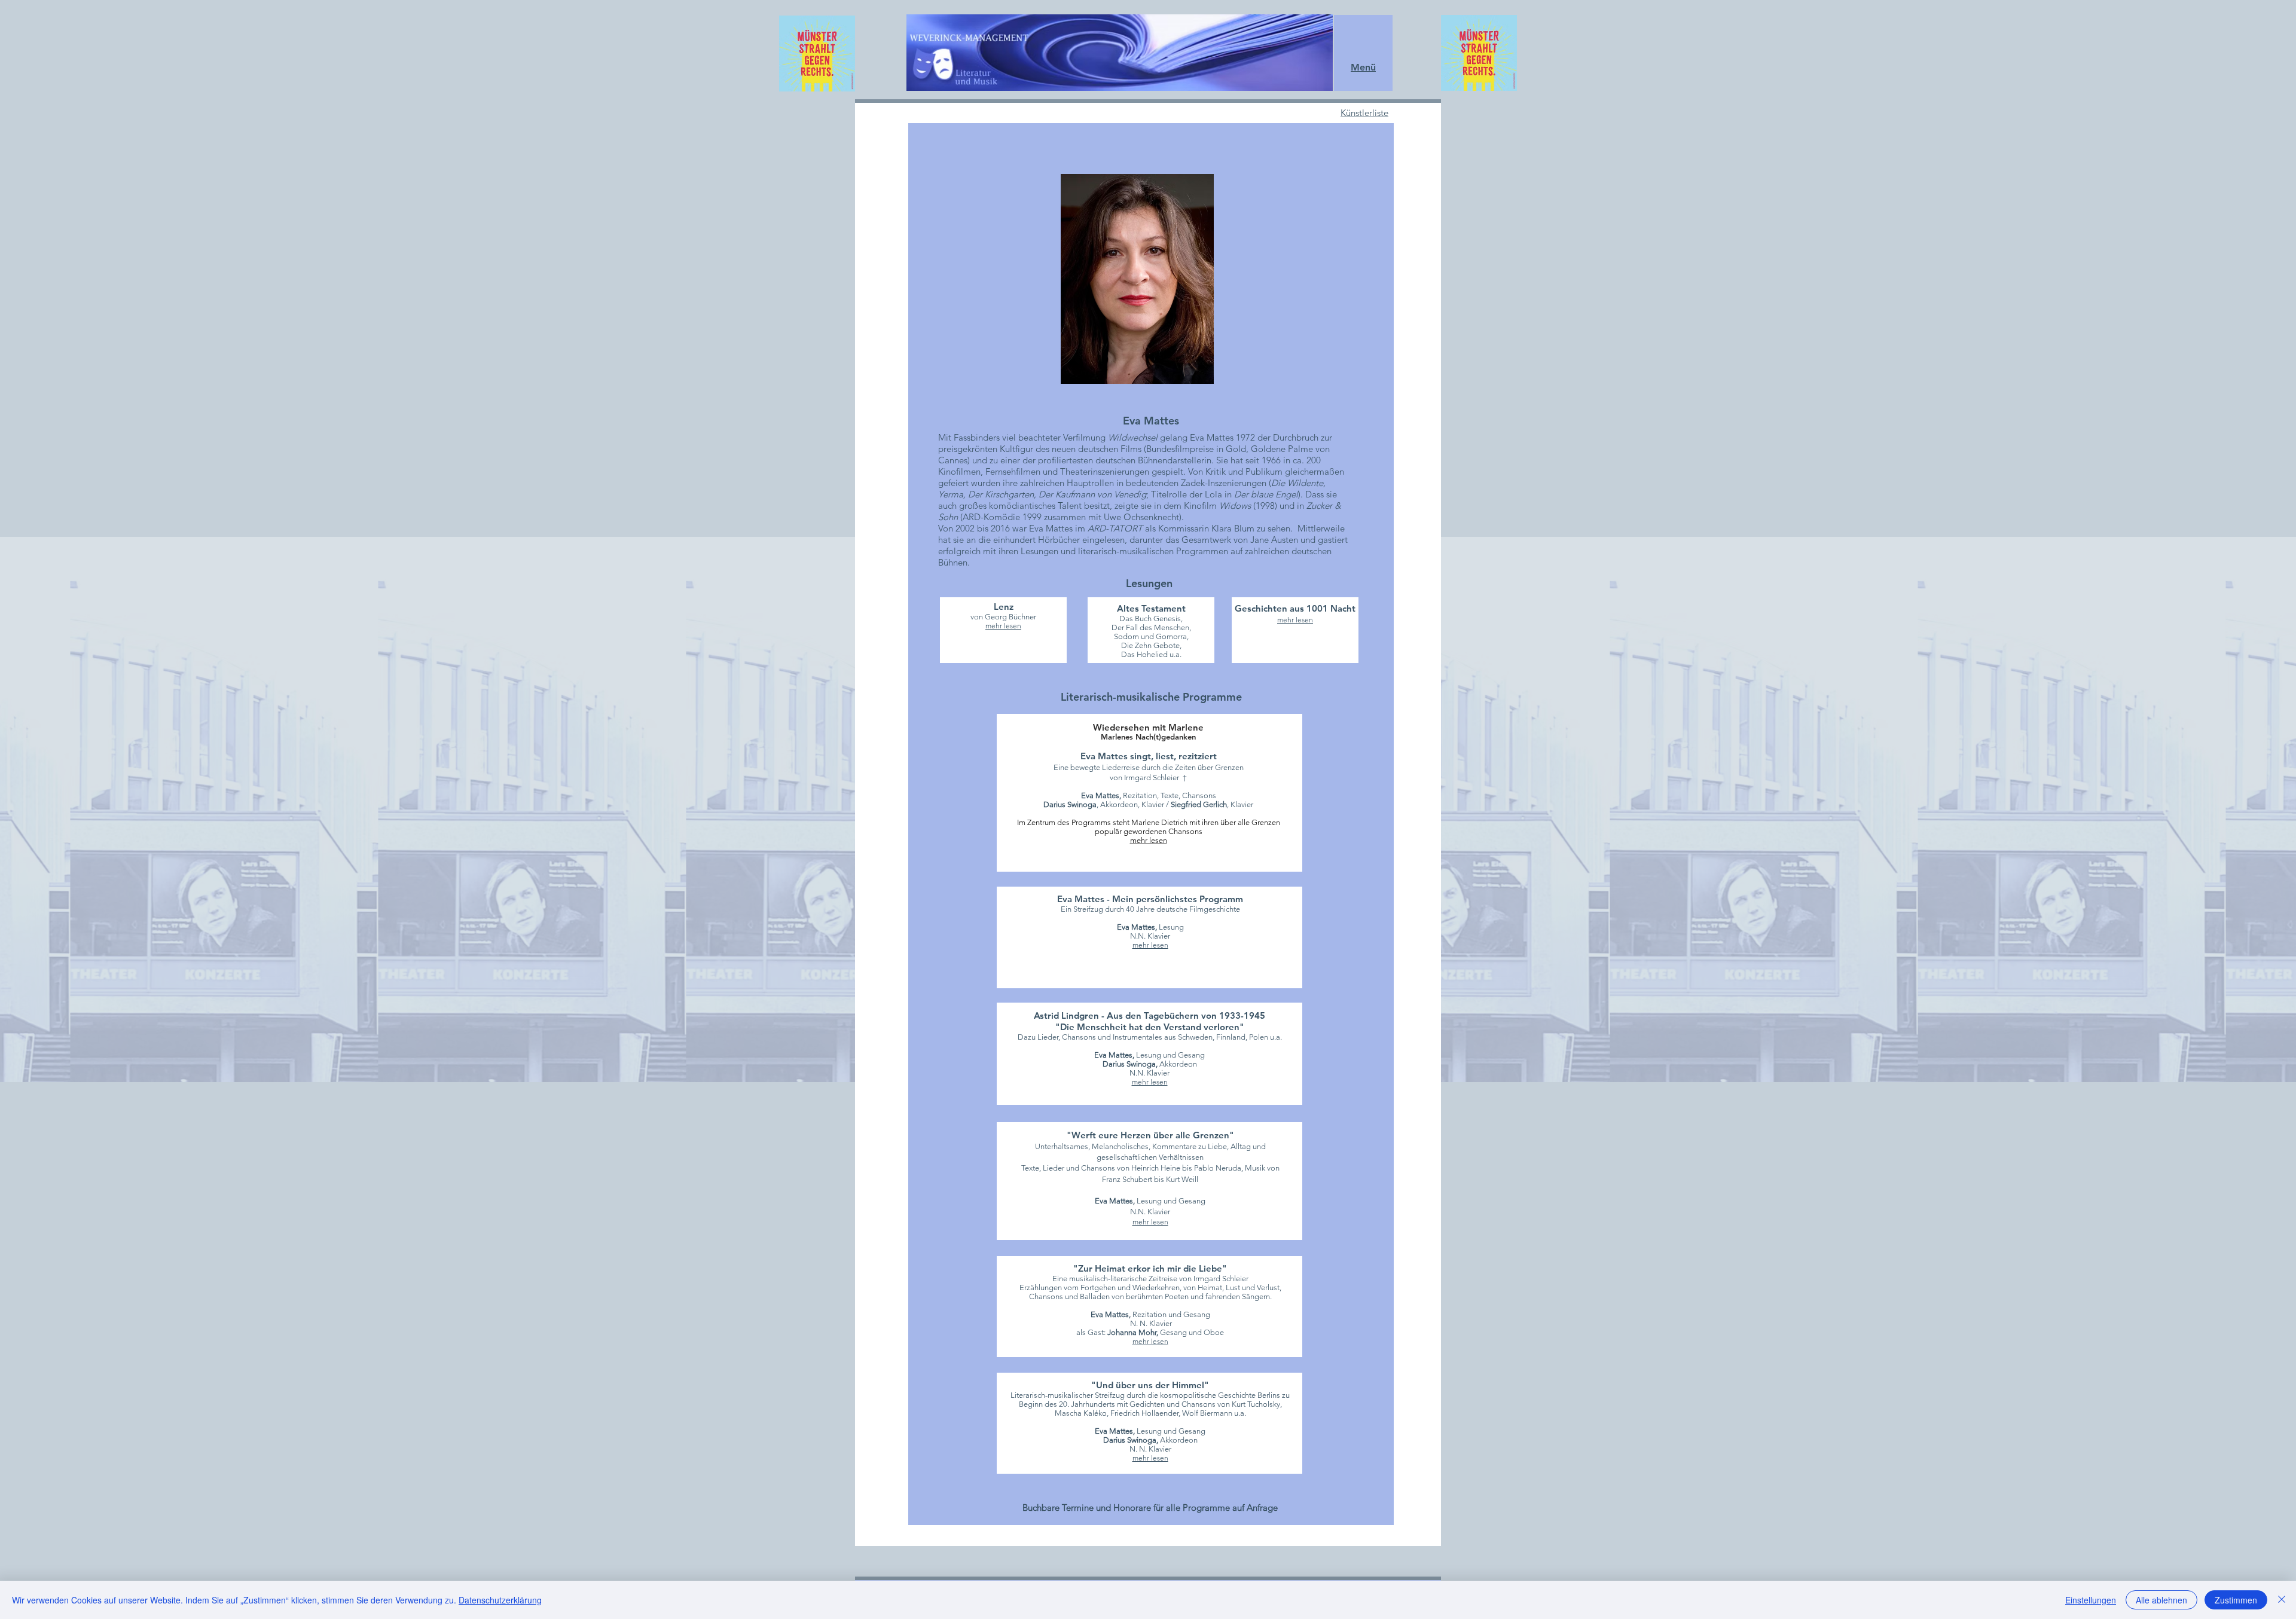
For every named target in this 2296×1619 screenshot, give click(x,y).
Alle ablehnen (2161, 1600)
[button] (1363, 67)
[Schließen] (2282, 1600)
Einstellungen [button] (2091, 1600)
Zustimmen (2236, 1600)
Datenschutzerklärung (500, 1600)
